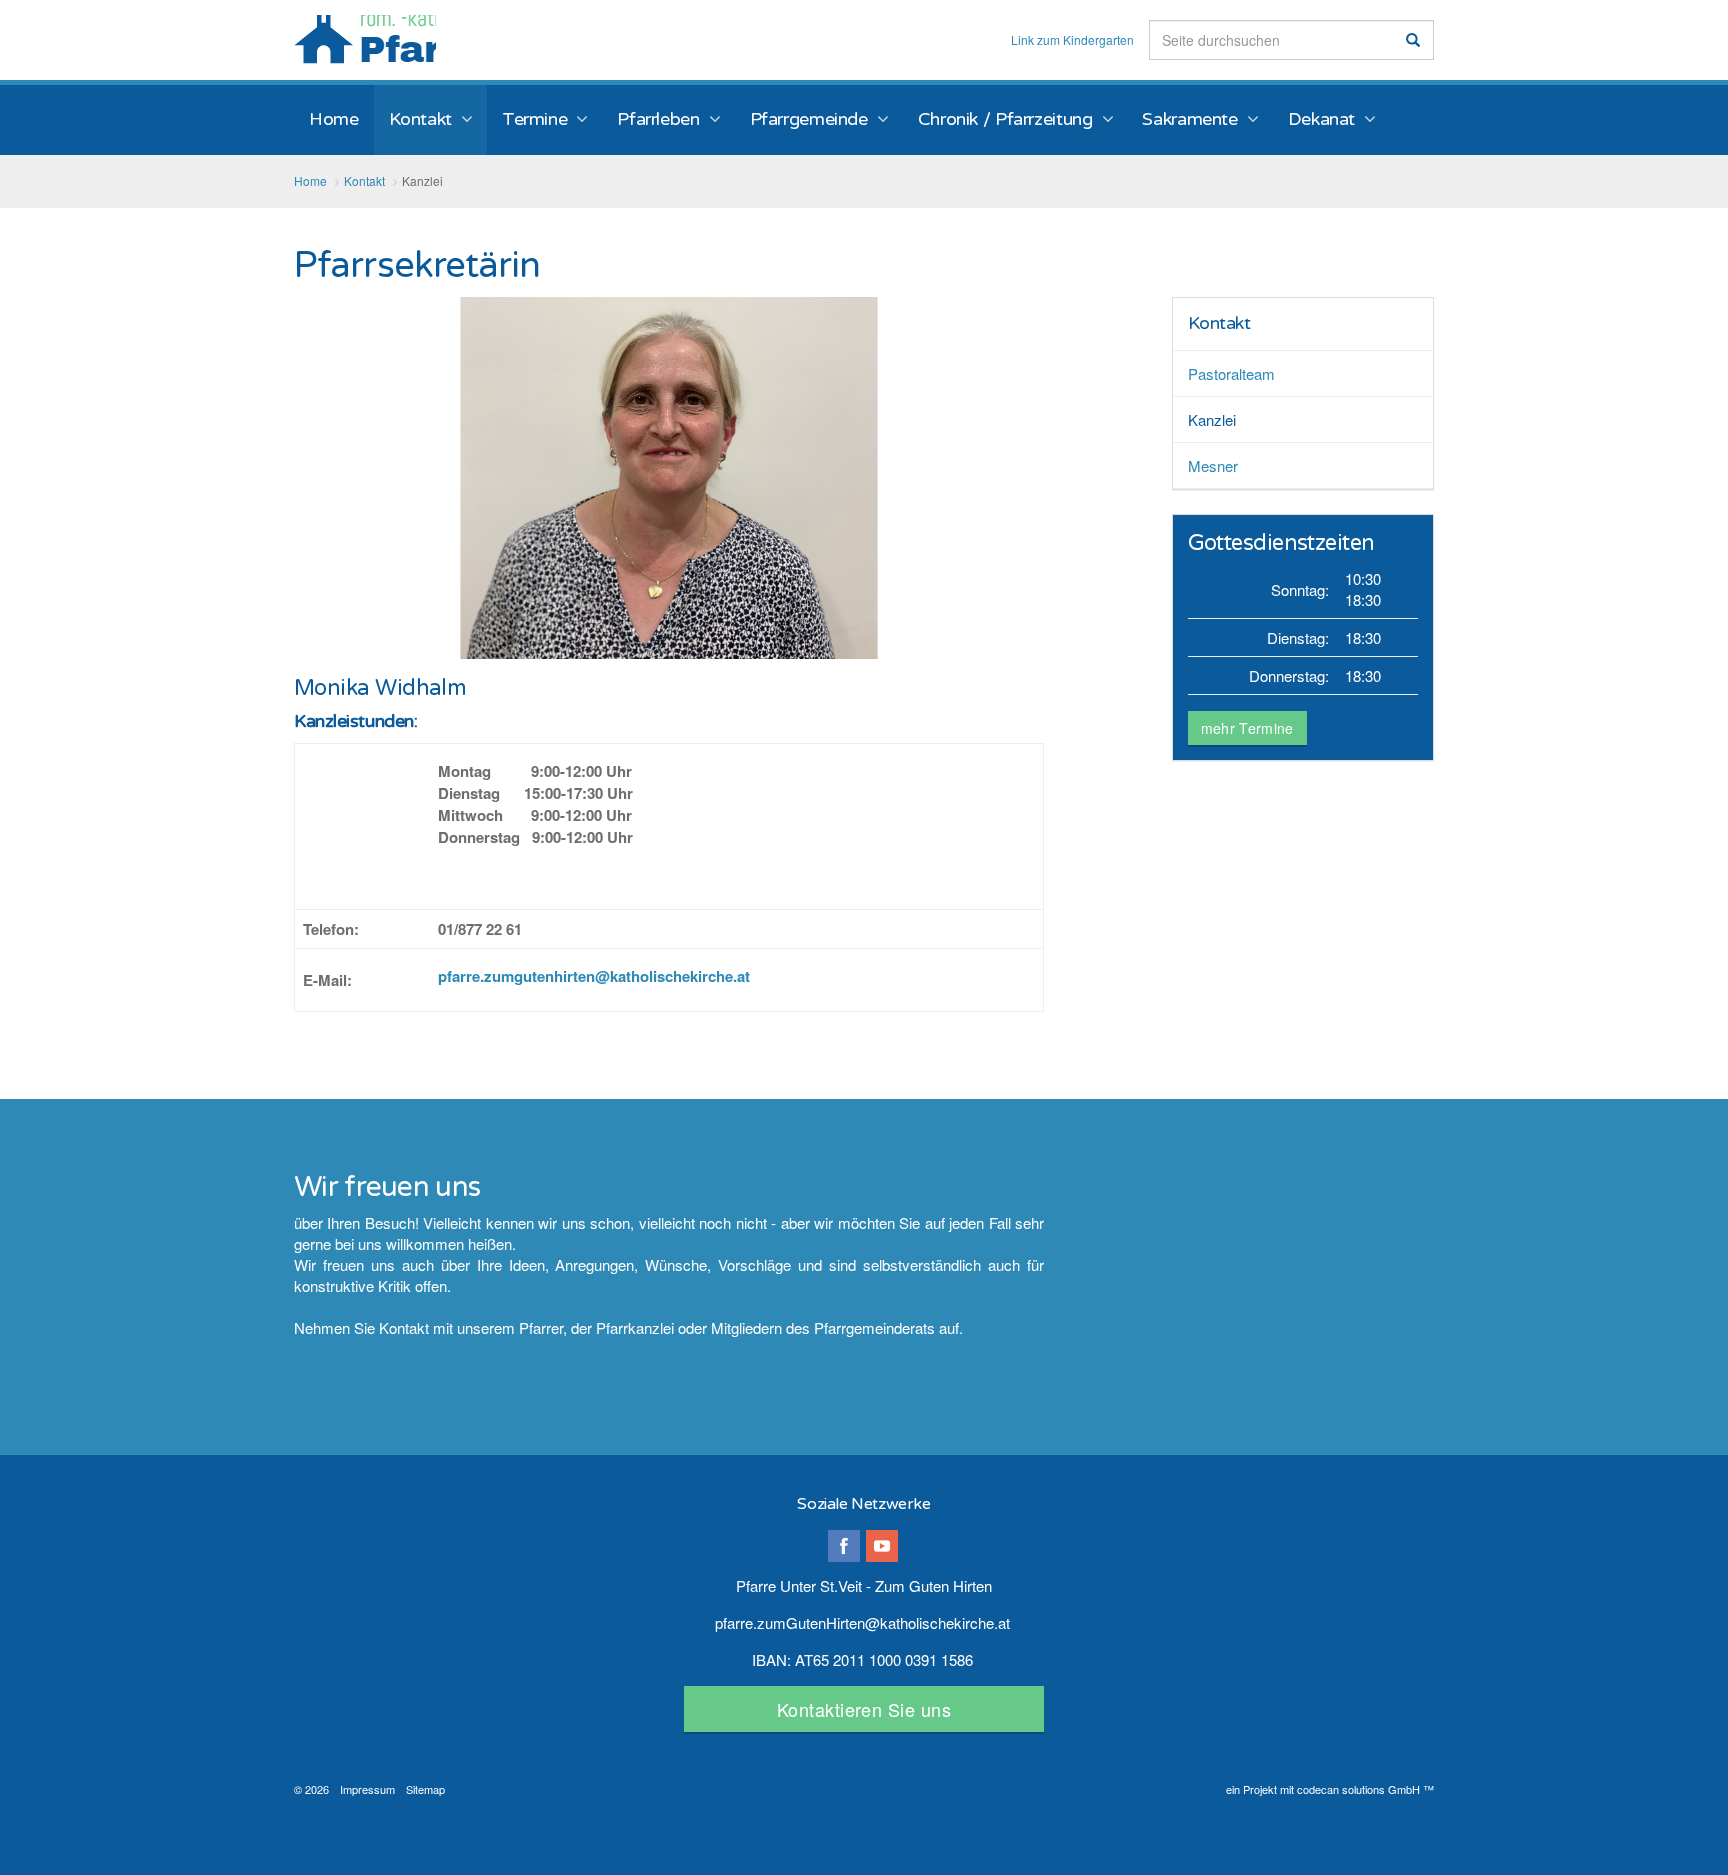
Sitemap (425, 1789)
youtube (882, 1546)
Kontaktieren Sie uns (864, 1709)
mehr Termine (1247, 728)
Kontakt (1219, 323)
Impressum (367, 1789)
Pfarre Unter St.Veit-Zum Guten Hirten (365, 39)
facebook (844, 1546)
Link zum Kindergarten (1072, 40)
